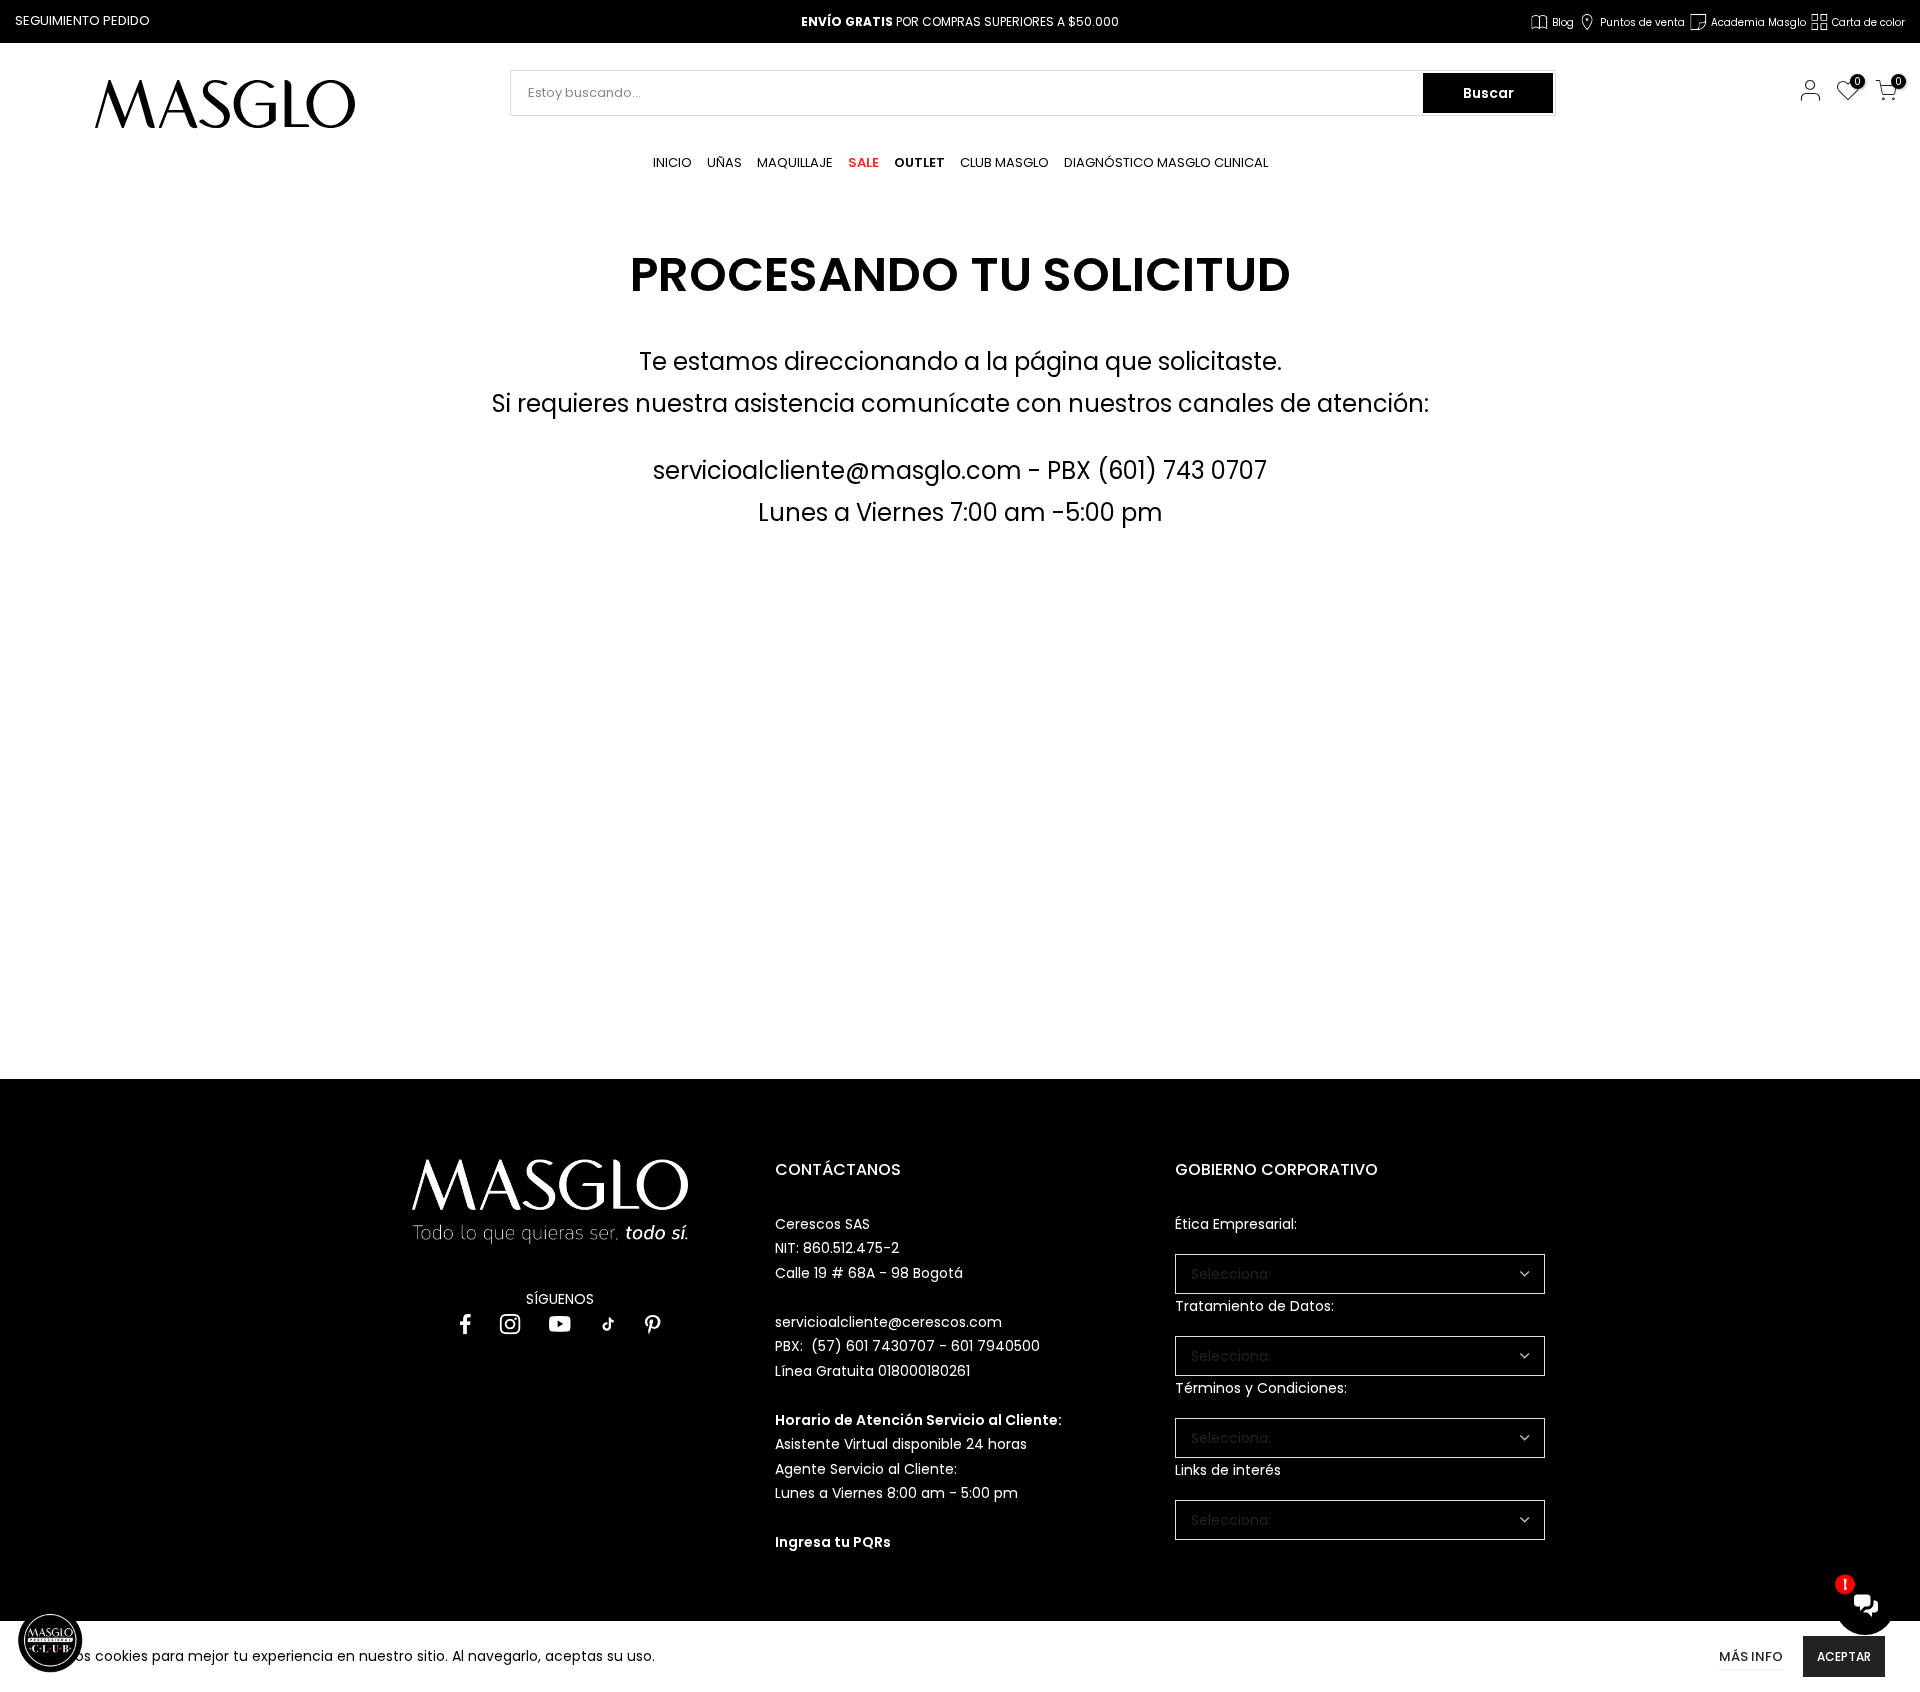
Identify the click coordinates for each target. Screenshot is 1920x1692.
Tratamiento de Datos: (1254, 1306)
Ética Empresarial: (1236, 1224)
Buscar (1488, 93)
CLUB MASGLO (1004, 162)
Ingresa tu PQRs (833, 1542)
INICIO (672, 162)
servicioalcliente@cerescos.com (888, 1322)
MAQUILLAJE (795, 162)
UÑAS (724, 162)
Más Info (1751, 1656)
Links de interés (1228, 1470)
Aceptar (1844, 1656)
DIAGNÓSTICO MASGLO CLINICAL (1166, 162)
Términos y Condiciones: (1261, 1388)
